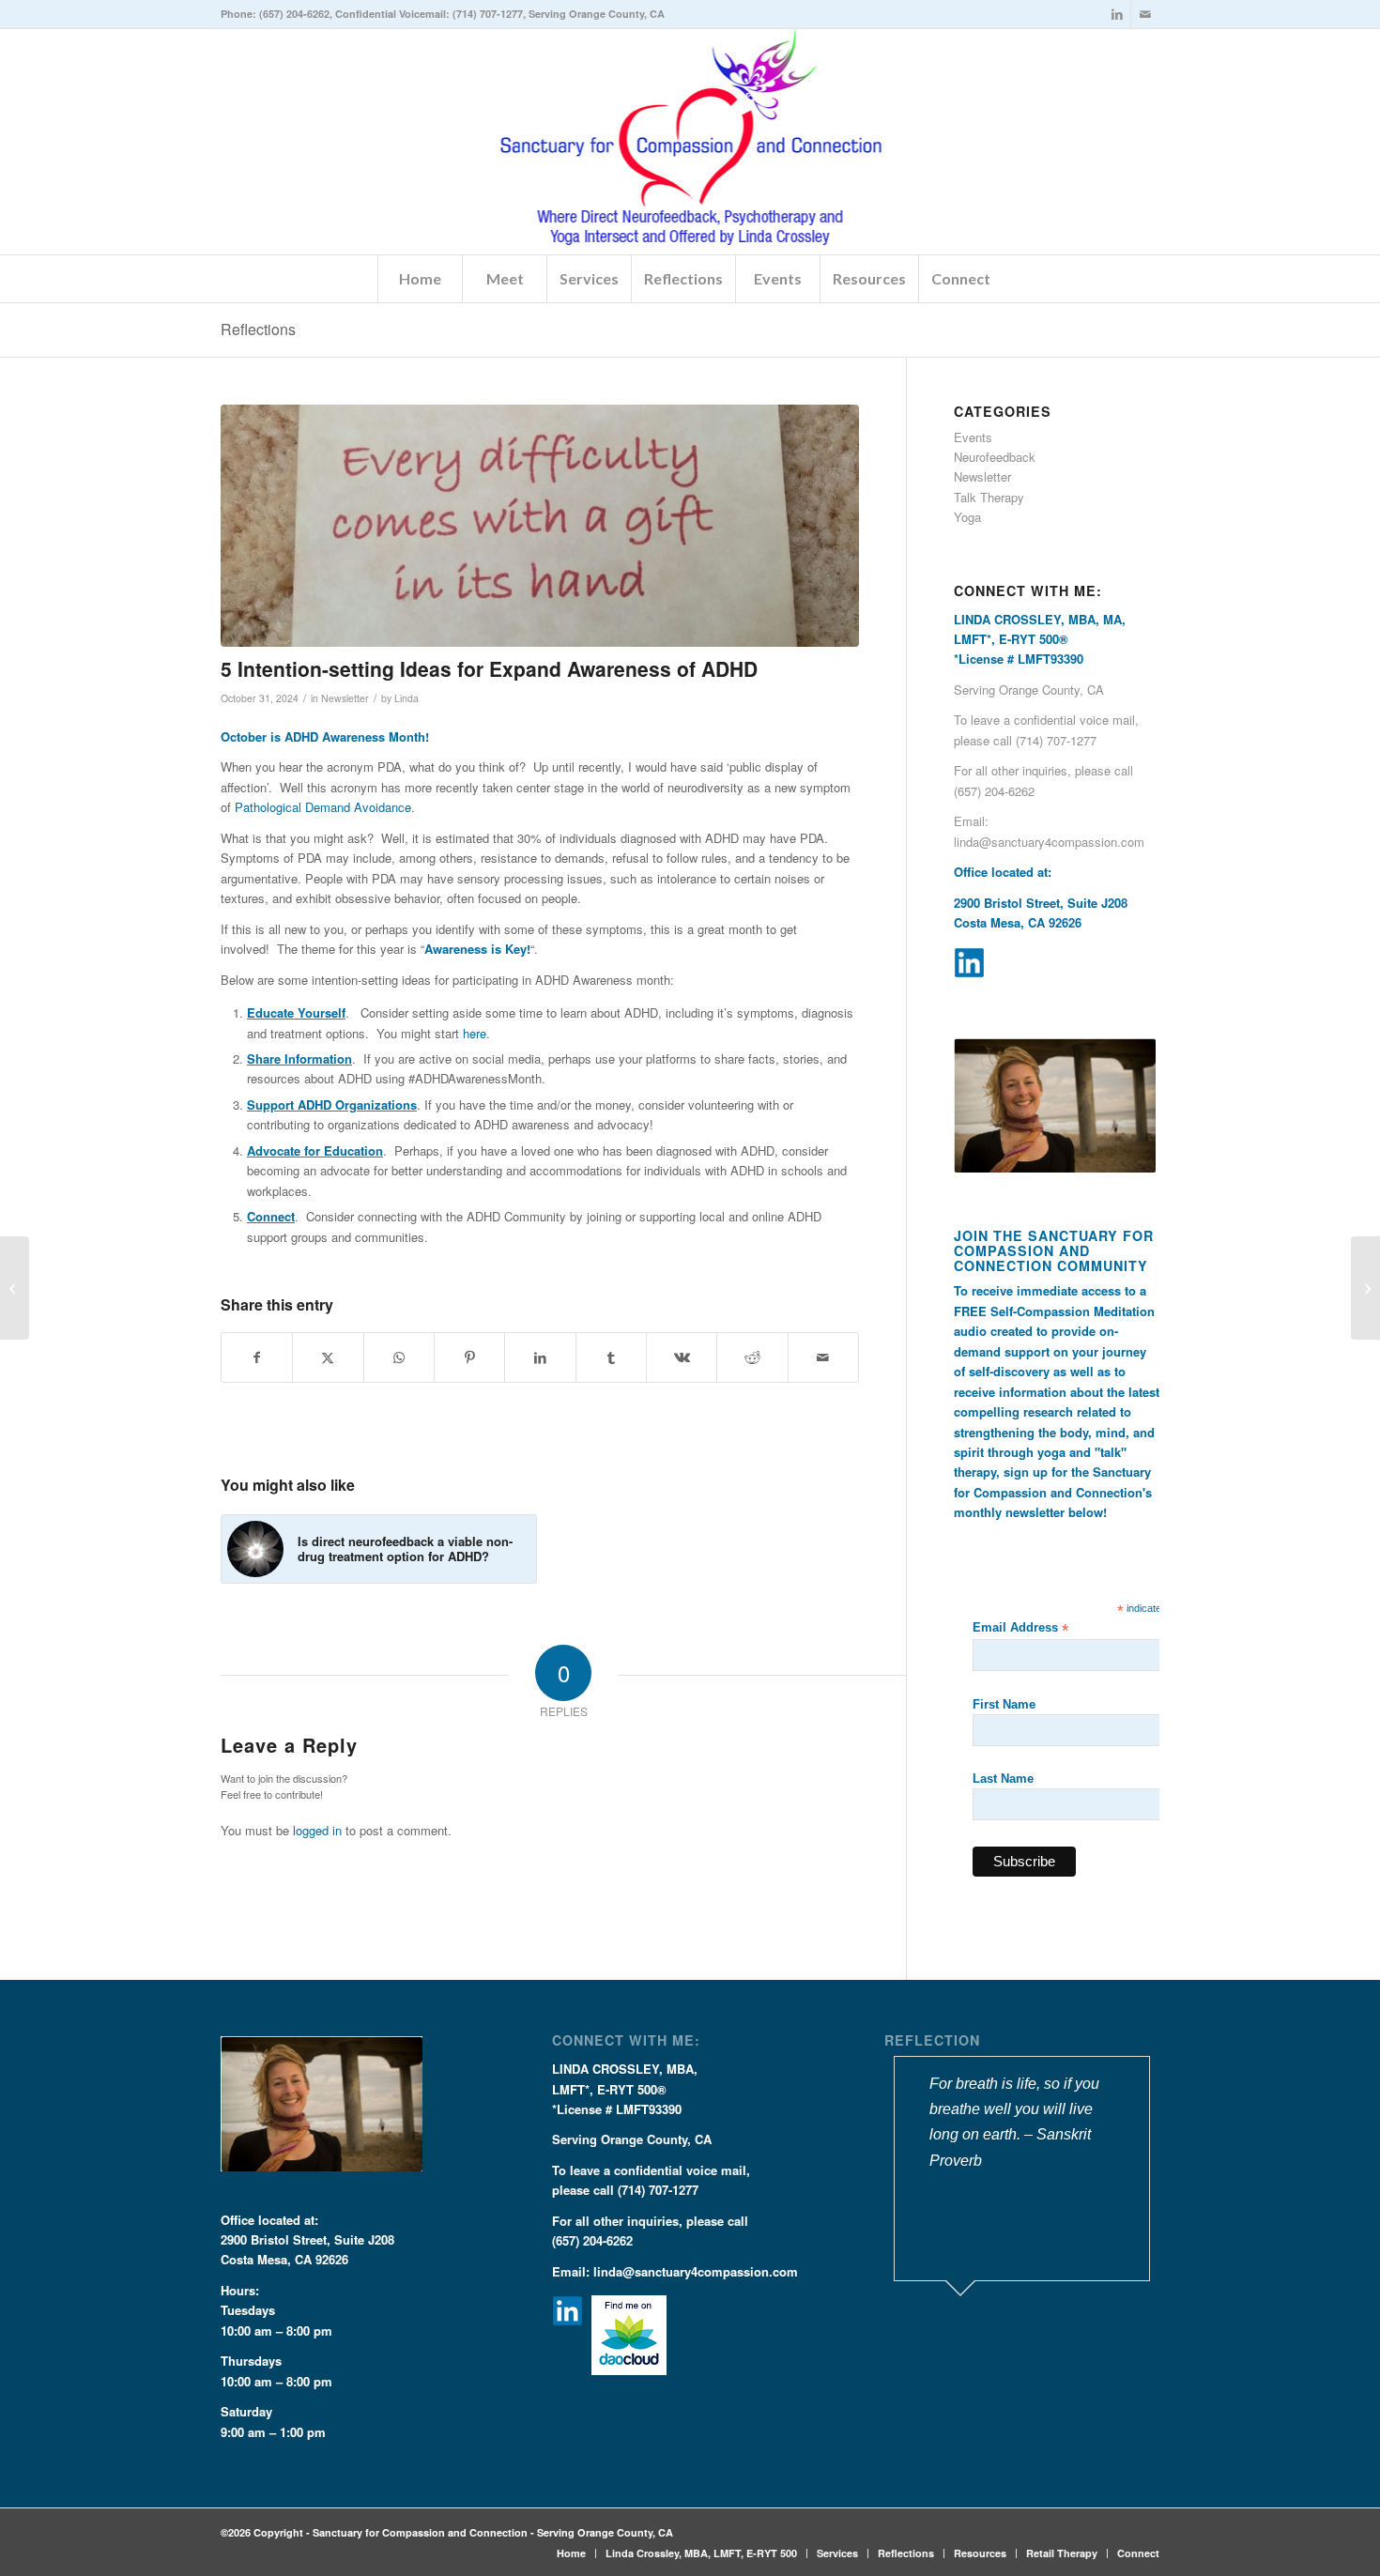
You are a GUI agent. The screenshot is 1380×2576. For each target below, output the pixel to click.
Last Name (1003, 1779)
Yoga (967, 517)
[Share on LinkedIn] (540, 1357)
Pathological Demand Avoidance (323, 807)
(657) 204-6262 (294, 14)
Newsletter (345, 698)
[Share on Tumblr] (611, 1357)
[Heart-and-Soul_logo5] (690, 142)
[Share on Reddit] (752, 1357)
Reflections (258, 329)
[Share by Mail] (823, 1357)
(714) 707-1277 (488, 14)
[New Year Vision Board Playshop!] (15, 1288)
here (475, 1033)
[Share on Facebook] (257, 1357)
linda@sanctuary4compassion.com (1049, 842)
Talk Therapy (989, 497)
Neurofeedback (995, 457)
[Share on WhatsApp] (399, 1357)
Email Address (1020, 1628)
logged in (317, 1830)
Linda (406, 698)
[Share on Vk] (682, 1357)
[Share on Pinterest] (469, 1357)
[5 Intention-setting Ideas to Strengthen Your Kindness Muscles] (1365, 1288)
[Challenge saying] (540, 526)
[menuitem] (420, 279)
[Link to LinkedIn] (1117, 14)
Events (973, 437)
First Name (1004, 1704)
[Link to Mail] (1145, 14)
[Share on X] (328, 1357)
